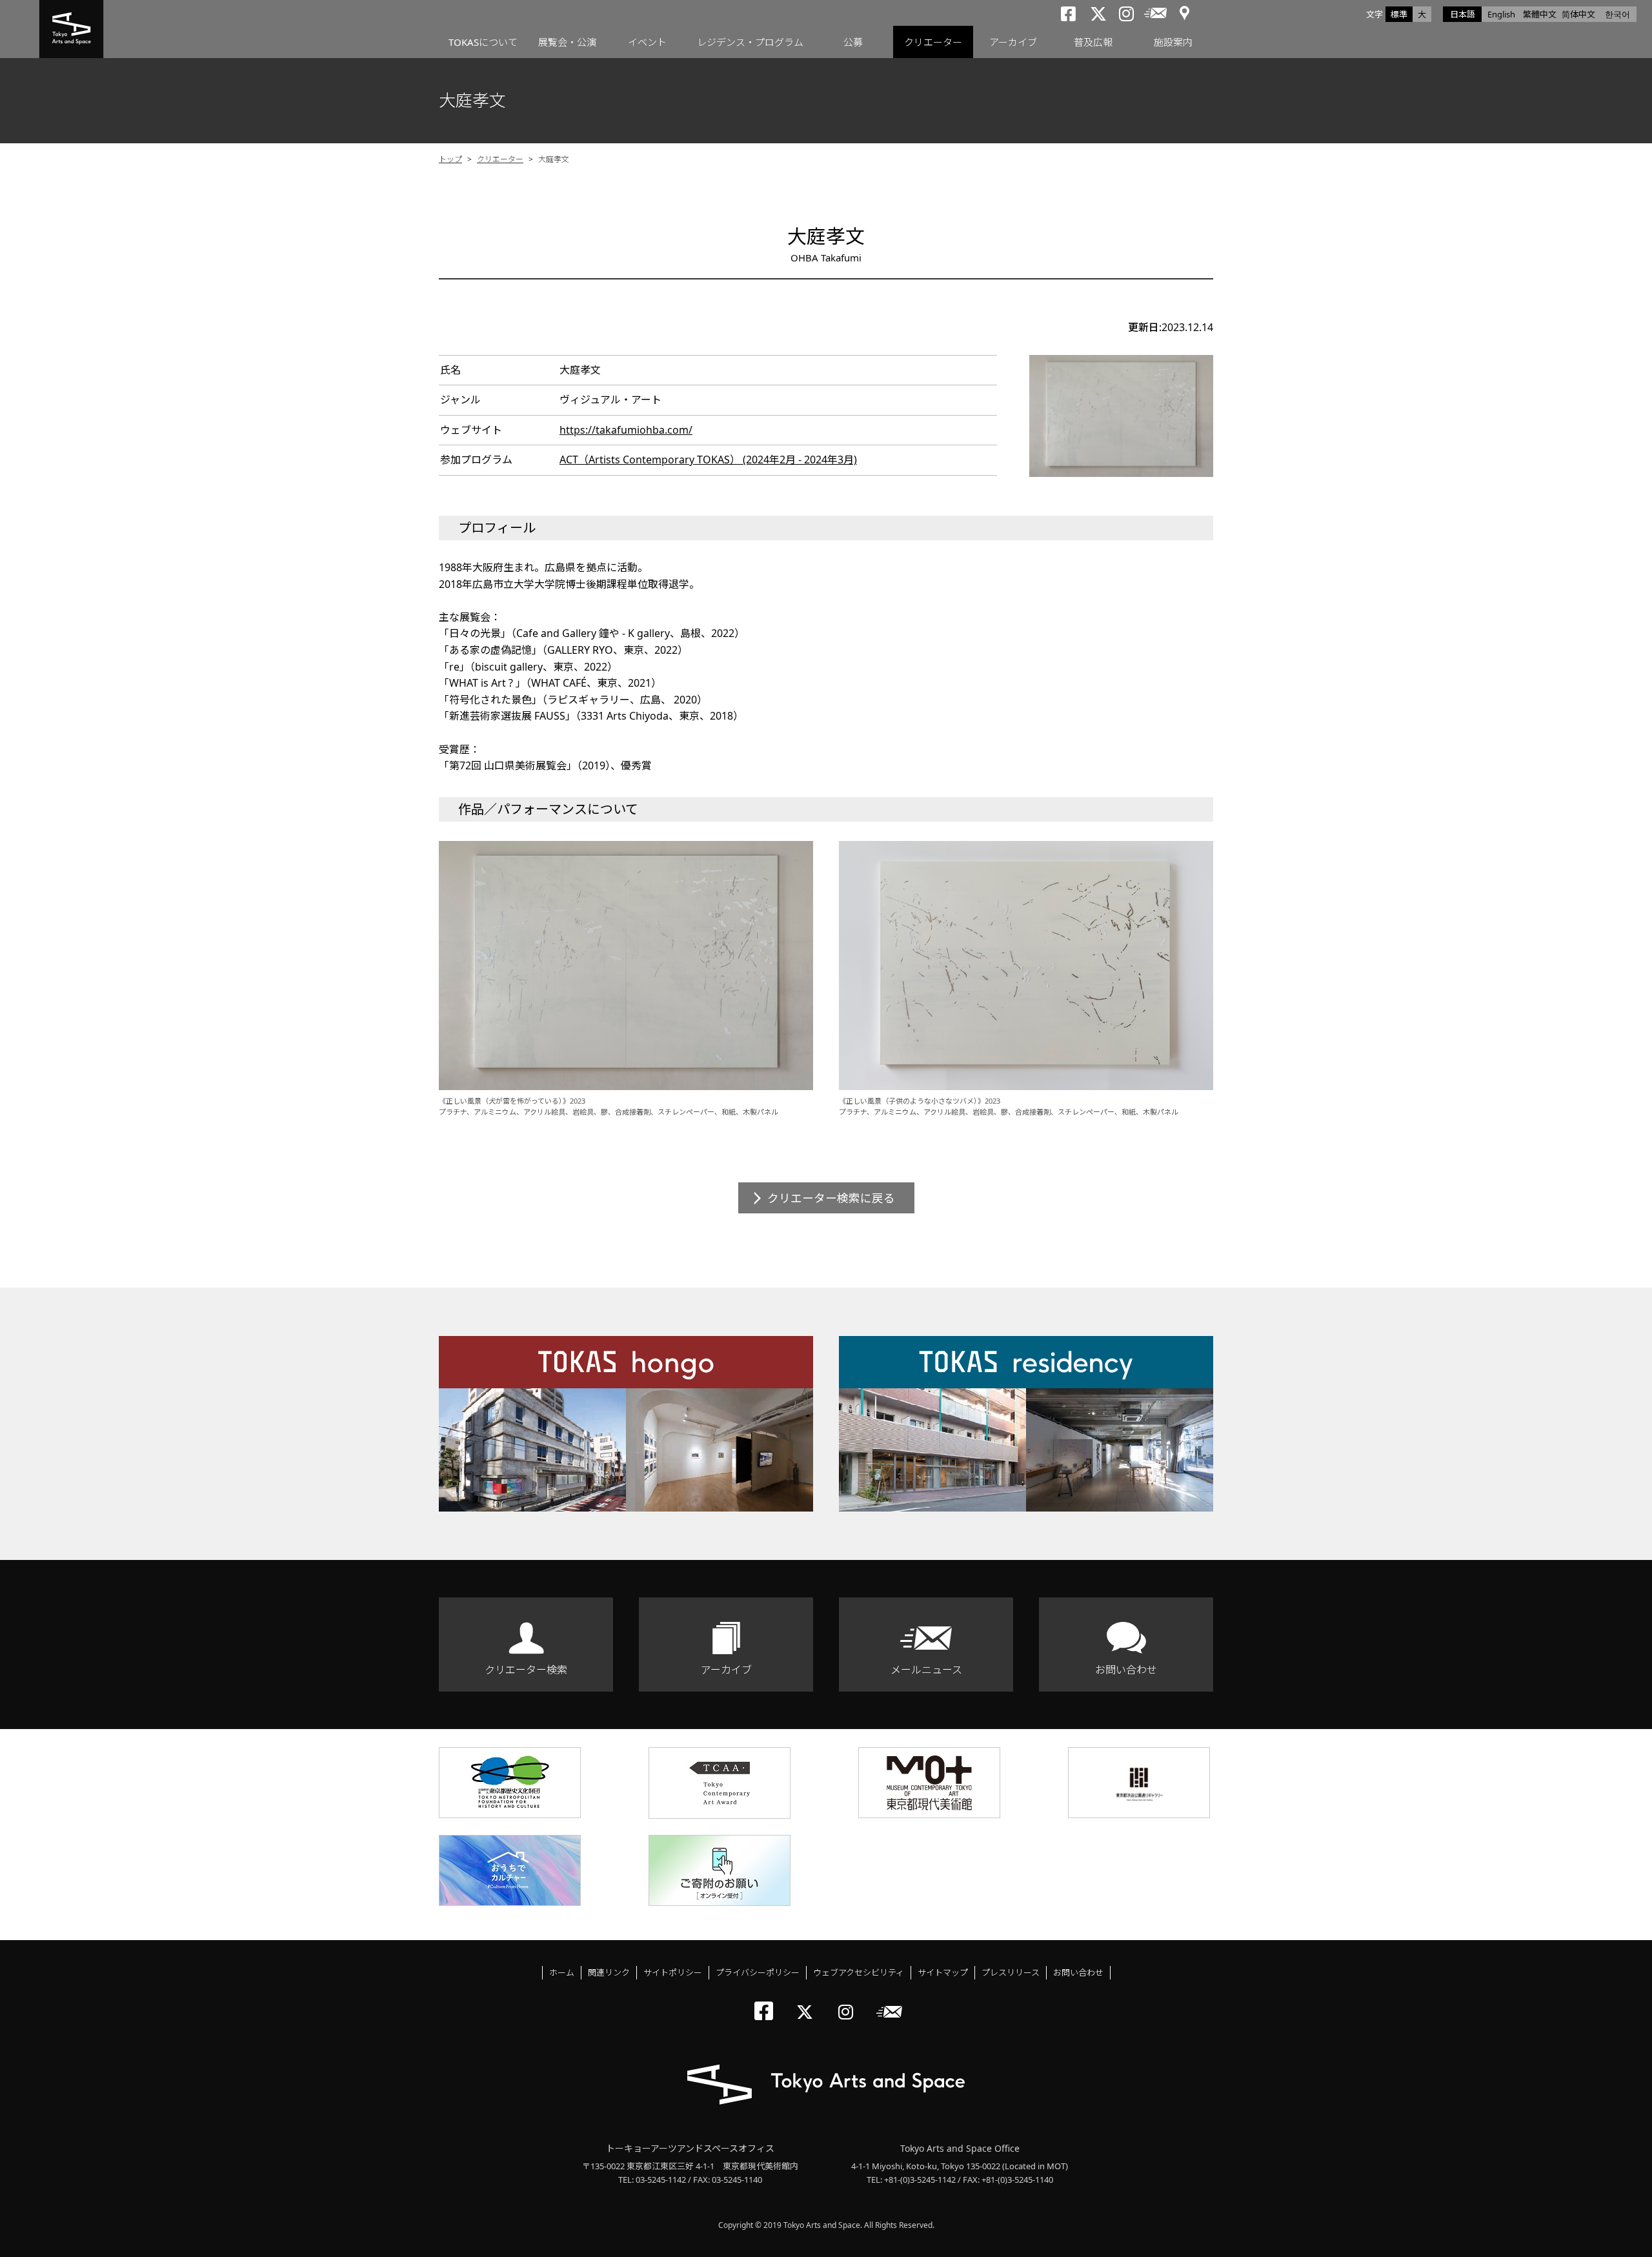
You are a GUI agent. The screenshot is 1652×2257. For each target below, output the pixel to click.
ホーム (562, 1972)
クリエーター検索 (526, 1670)
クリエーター (933, 42)
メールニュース (926, 1670)
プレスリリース (1011, 1972)
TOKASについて (483, 42)
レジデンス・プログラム (750, 42)
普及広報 (1093, 42)
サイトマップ (943, 1972)
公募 (853, 42)
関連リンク (609, 1972)
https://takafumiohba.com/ (626, 430)
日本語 (1463, 14)
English (1501, 14)
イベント (647, 42)
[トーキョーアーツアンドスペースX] (808, 2001)
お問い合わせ (1126, 1670)
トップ (450, 159)
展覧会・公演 (567, 42)
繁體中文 (1540, 14)
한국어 (1617, 14)
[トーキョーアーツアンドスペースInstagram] (850, 2001)
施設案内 (1173, 42)
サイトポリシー (673, 1972)
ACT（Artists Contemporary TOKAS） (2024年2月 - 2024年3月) (708, 460)
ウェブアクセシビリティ (859, 1972)
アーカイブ (1013, 42)
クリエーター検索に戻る (831, 1198)
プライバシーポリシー (758, 1972)
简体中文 (1578, 14)
